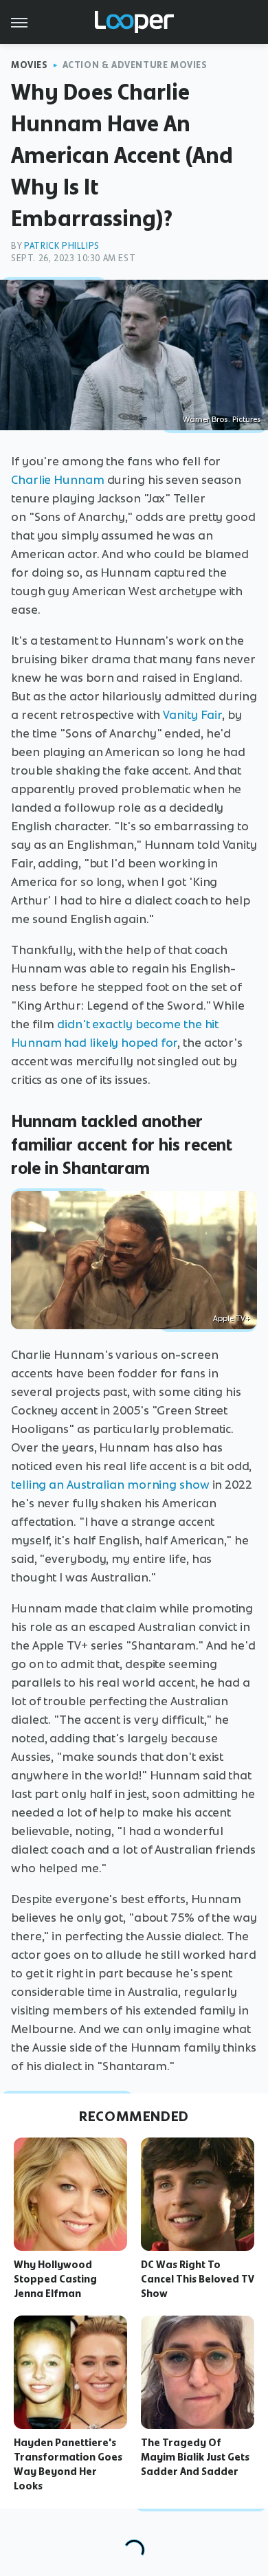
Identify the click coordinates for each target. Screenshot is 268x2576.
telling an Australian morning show (110, 1485)
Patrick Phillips (62, 246)
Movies (30, 65)
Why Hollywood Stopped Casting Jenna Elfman (55, 2279)
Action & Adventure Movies (135, 65)
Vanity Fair (192, 715)
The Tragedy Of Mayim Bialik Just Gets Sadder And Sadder (195, 2457)
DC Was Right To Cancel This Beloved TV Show (198, 2279)
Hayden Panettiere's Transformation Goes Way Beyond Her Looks (68, 2464)
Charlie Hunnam (58, 480)
